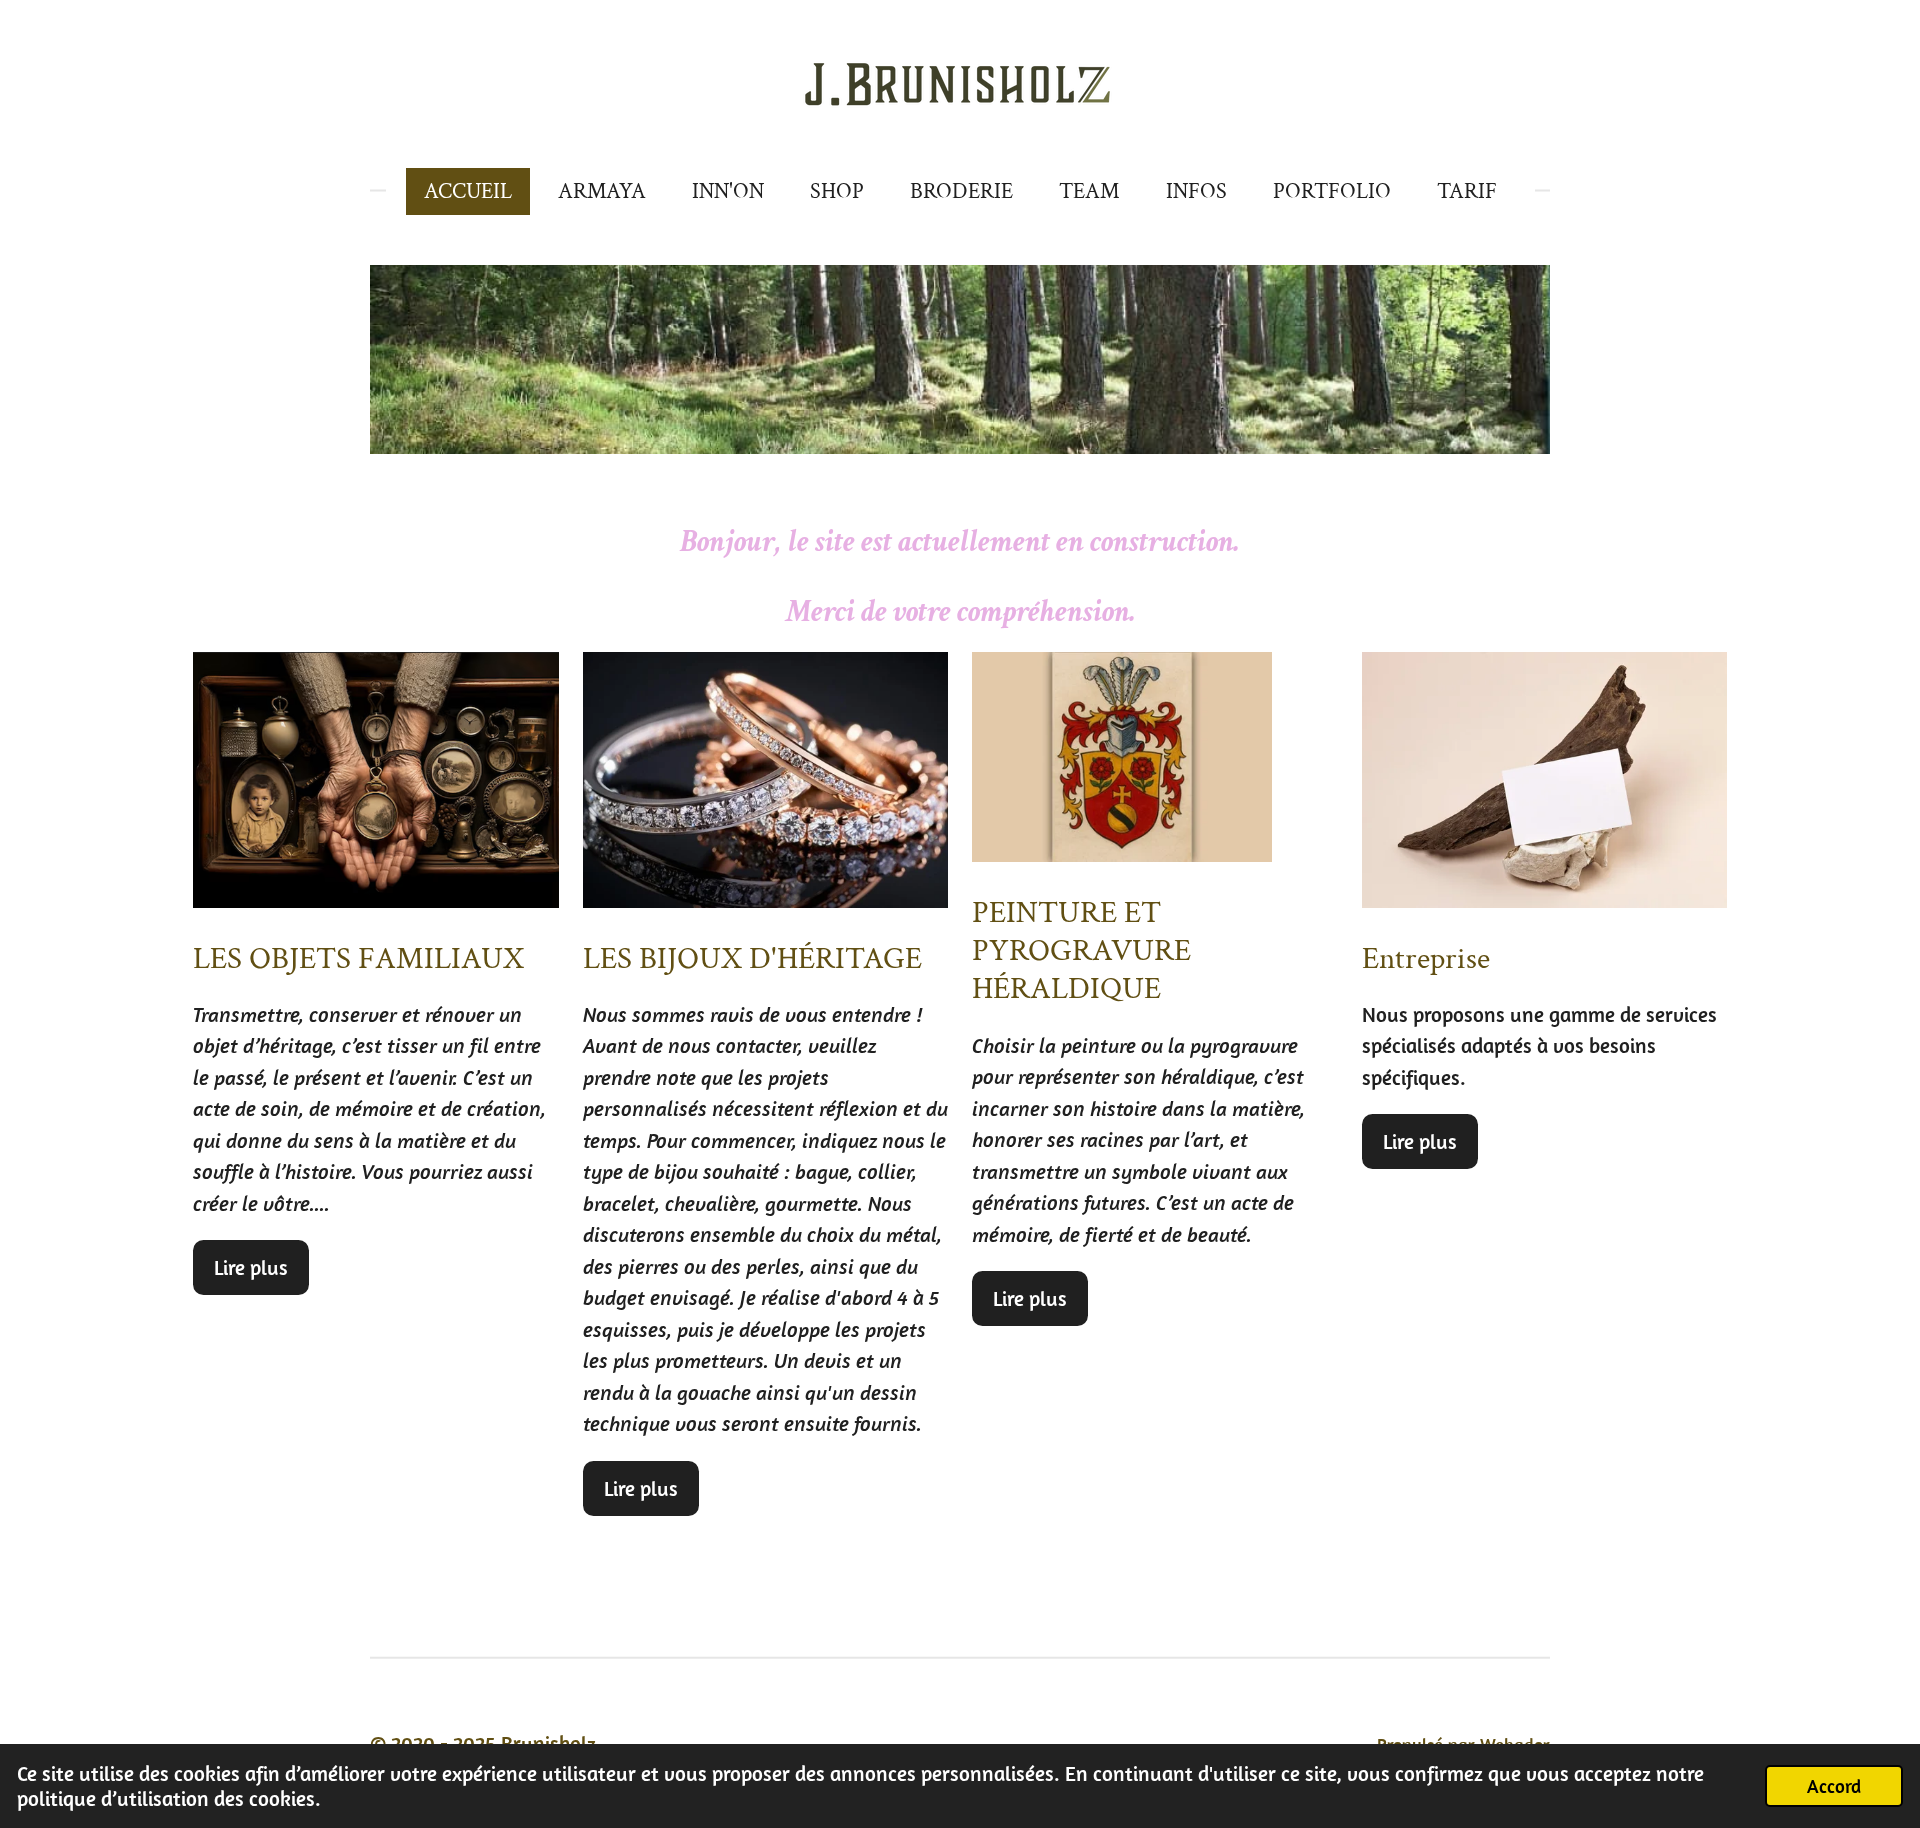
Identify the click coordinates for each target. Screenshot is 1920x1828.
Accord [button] (1834, 1786)
